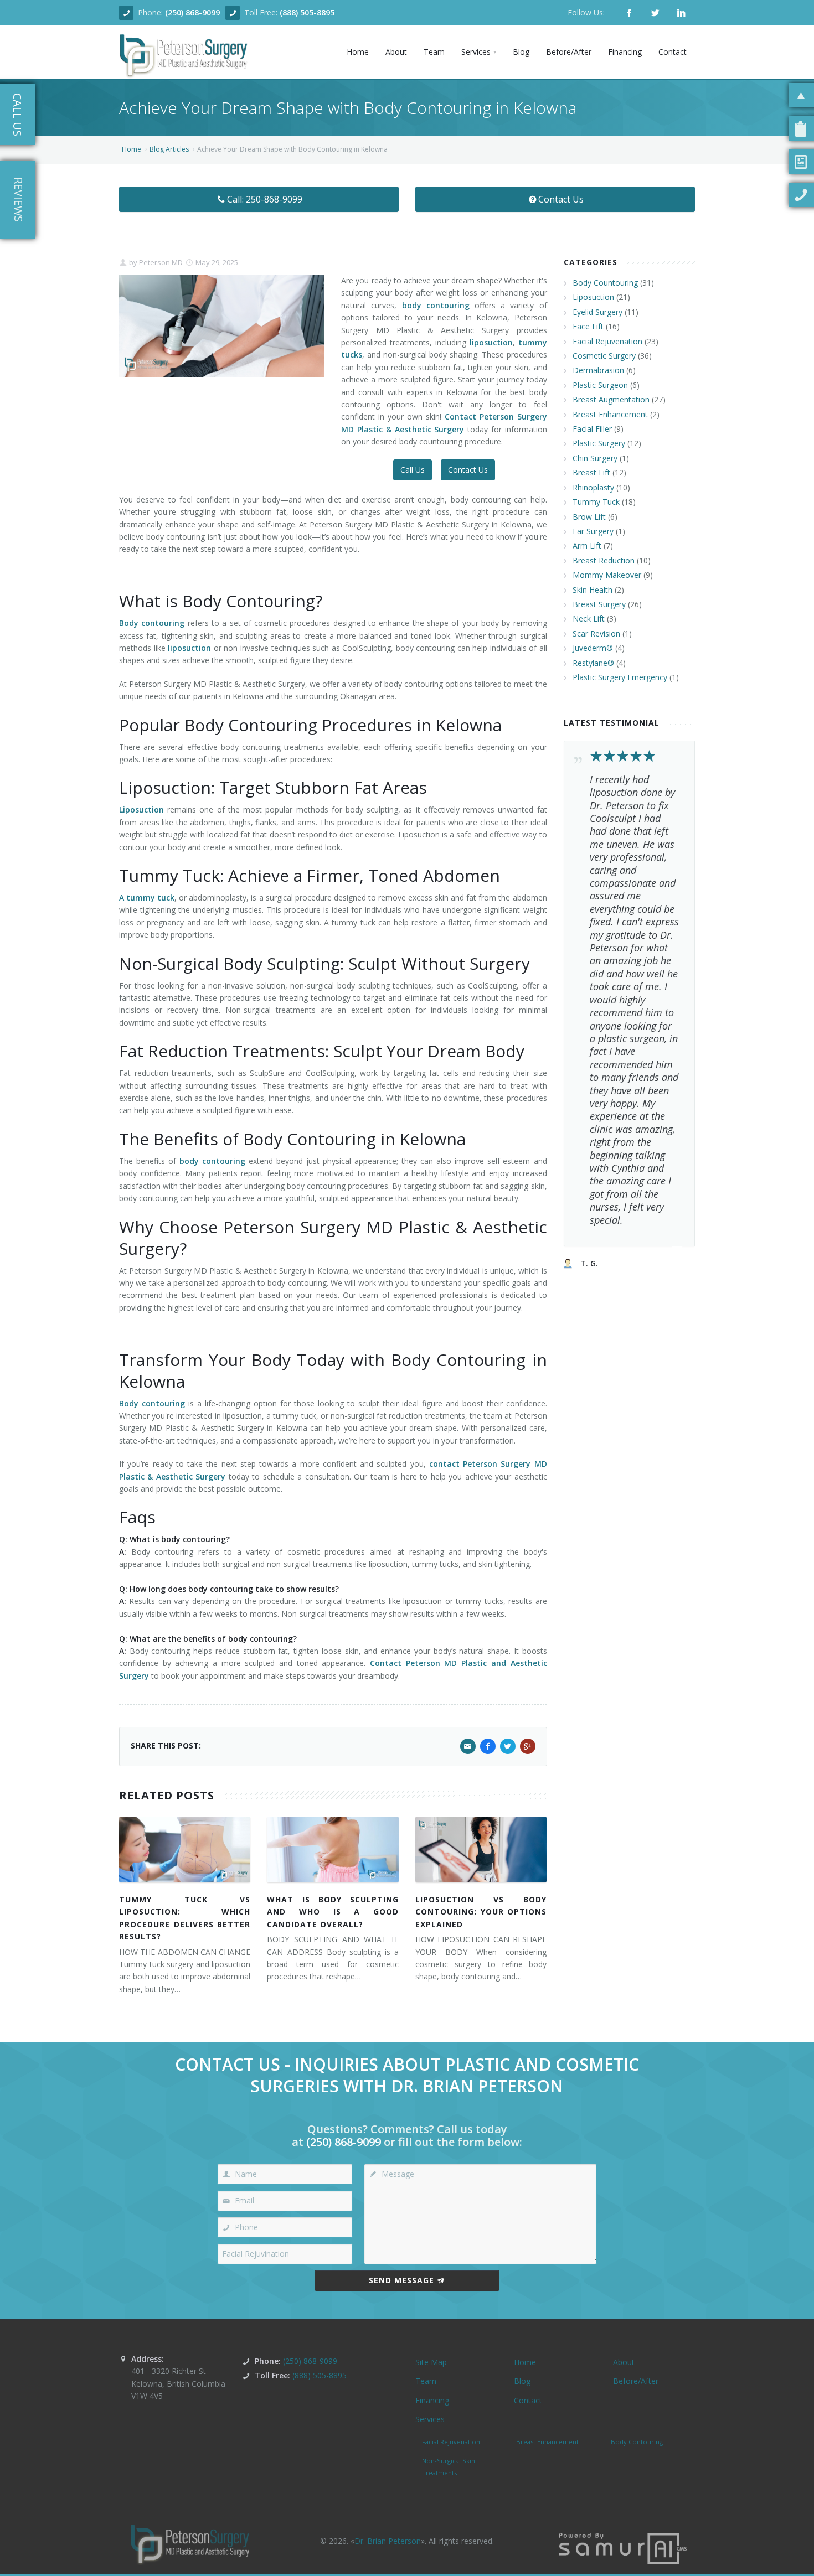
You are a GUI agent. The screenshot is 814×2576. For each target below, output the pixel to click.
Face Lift (588, 326)
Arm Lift (587, 545)
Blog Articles (169, 149)
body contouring (436, 305)
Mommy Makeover (607, 575)
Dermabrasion (598, 370)
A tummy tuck (147, 898)
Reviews (19, 200)
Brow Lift (589, 517)
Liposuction (141, 809)
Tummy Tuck (596, 502)
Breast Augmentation (611, 399)
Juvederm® (593, 648)
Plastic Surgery (599, 443)
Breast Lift (591, 472)
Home (132, 149)
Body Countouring (605, 283)
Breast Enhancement (610, 414)
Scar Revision (596, 633)
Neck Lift (589, 619)
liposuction (491, 342)
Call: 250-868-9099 (265, 199)
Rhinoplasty (593, 487)
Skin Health (593, 590)
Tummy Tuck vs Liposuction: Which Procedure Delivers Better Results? (185, 1918)
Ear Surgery (593, 531)
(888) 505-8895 (307, 12)
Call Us (413, 470)
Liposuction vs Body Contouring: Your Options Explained (481, 1912)
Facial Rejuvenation (607, 341)
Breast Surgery (599, 604)
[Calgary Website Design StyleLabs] (623, 2547)
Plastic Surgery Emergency (620, 677)
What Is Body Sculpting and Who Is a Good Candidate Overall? (333, 1912)
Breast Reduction (604, 560)
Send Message (401, 2280)
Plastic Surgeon (600, 385)
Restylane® (593, 663)
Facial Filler (592, 429)
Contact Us (561, 199)
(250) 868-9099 (192, 12)
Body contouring (152, 623)
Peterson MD (160, 262)
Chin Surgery (595, 458)
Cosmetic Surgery (604, 356)
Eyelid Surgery (597, 312)
